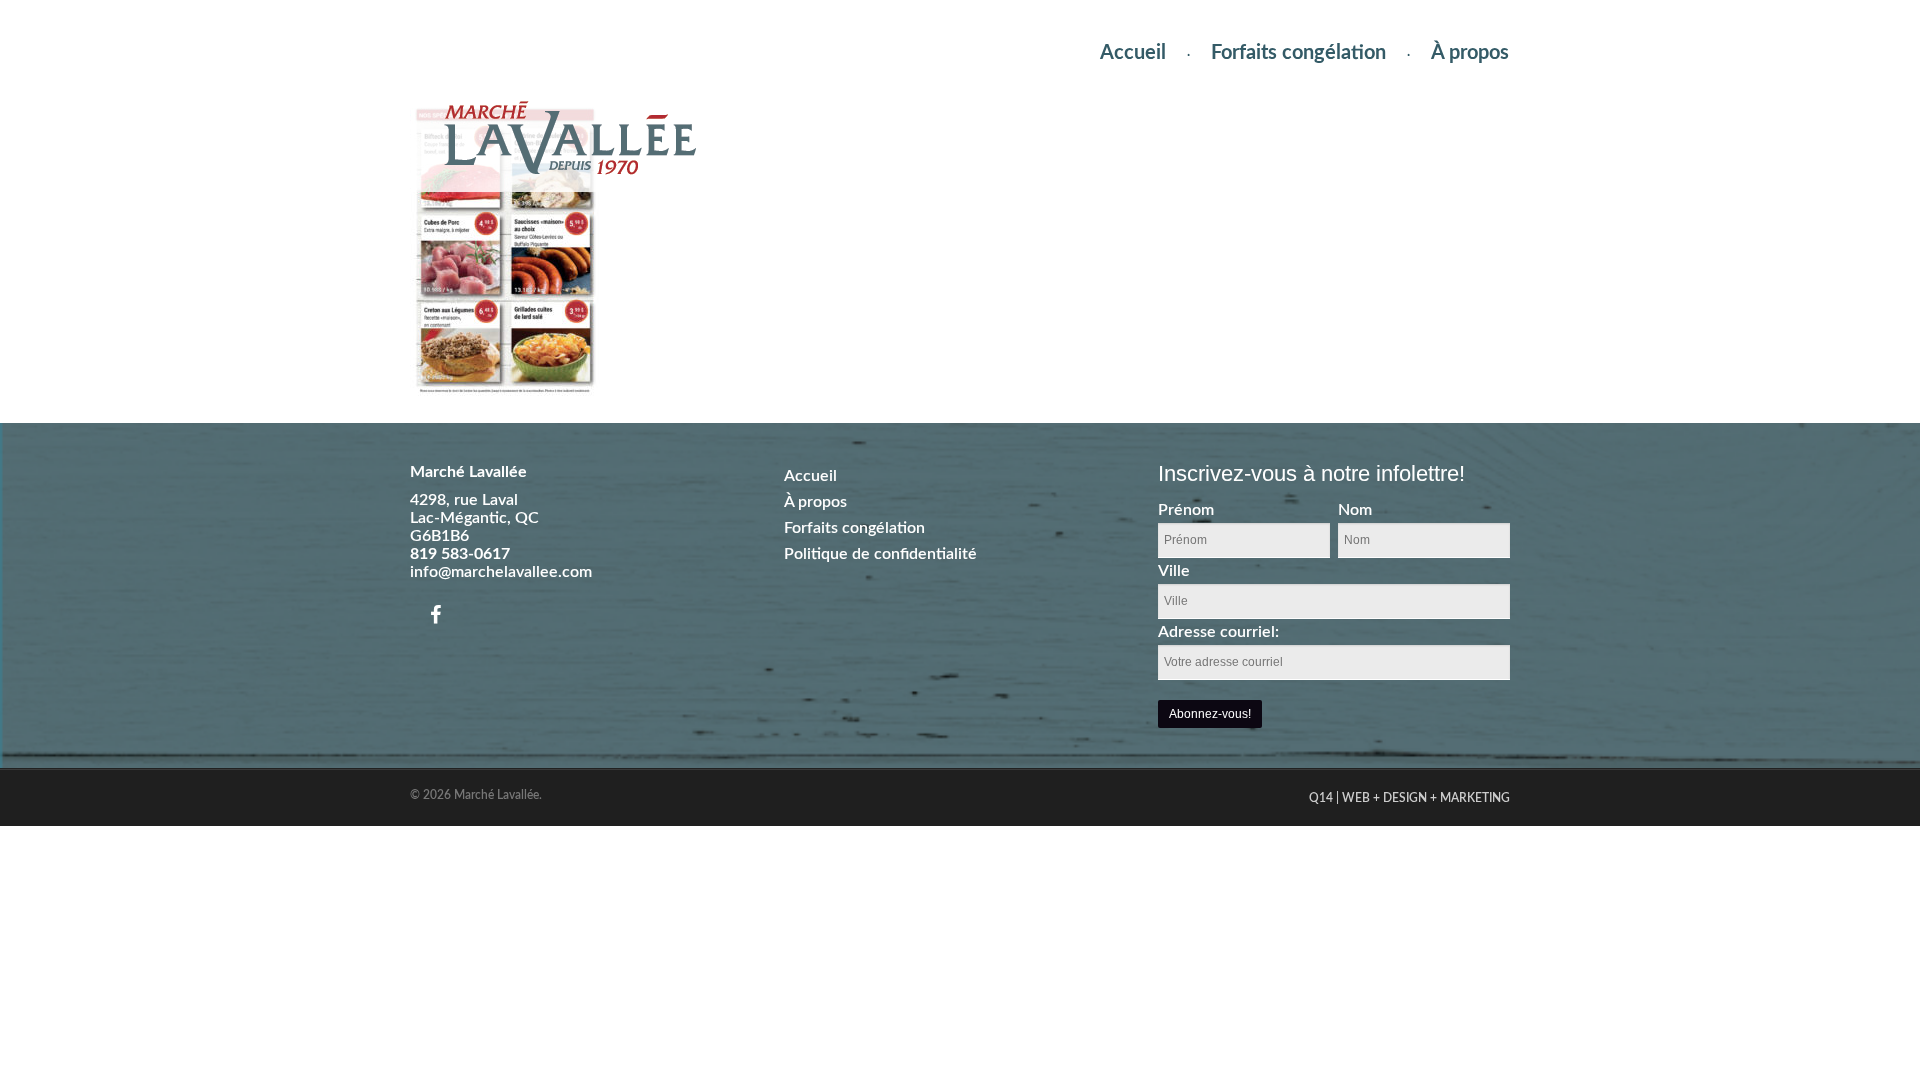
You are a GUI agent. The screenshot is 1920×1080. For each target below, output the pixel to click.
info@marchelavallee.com (501, 572)
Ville (1174, 571)
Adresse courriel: (1218, 632)
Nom (1355, 510)
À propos (1470, 53)
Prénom (1186, 510)
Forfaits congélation (1298, 53)
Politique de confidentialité (880, 554)
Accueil (1133, 53)
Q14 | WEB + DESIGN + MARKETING (1409, 798)
